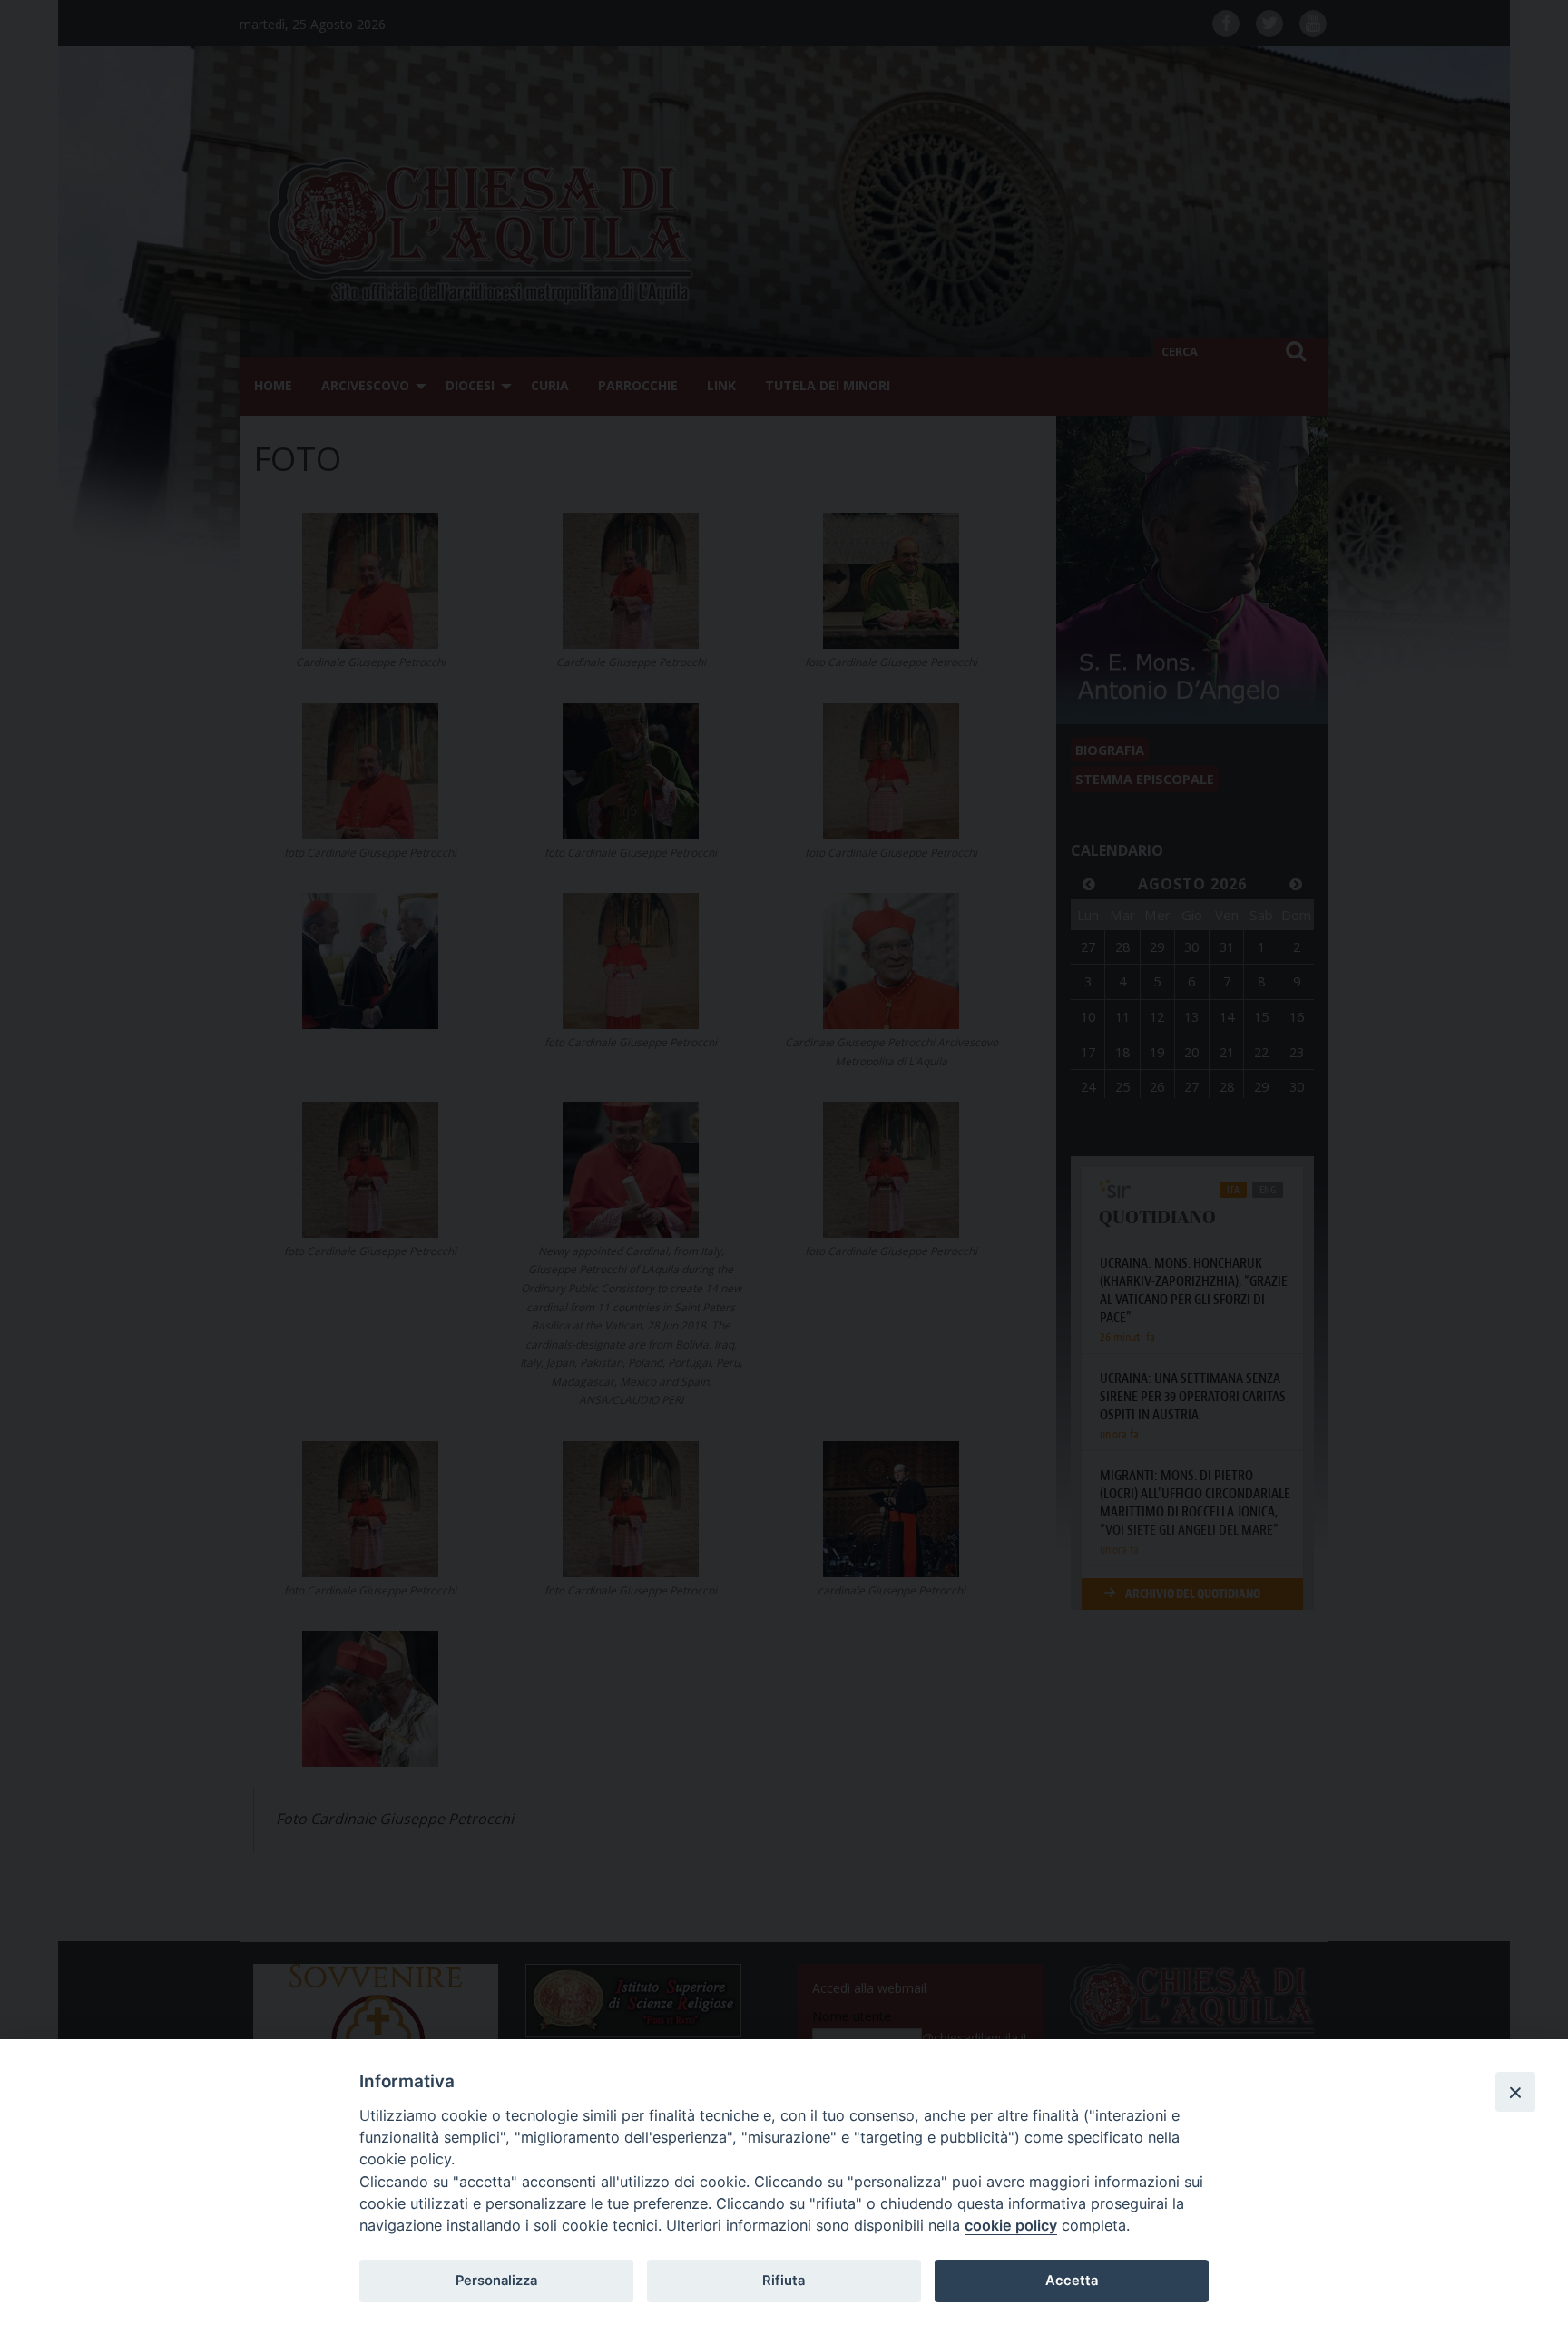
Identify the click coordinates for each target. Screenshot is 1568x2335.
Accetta (1072, 2281)
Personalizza (496, 2281)
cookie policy (1011, 2225)
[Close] (1515, 2092)
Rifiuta (784, 2281)
